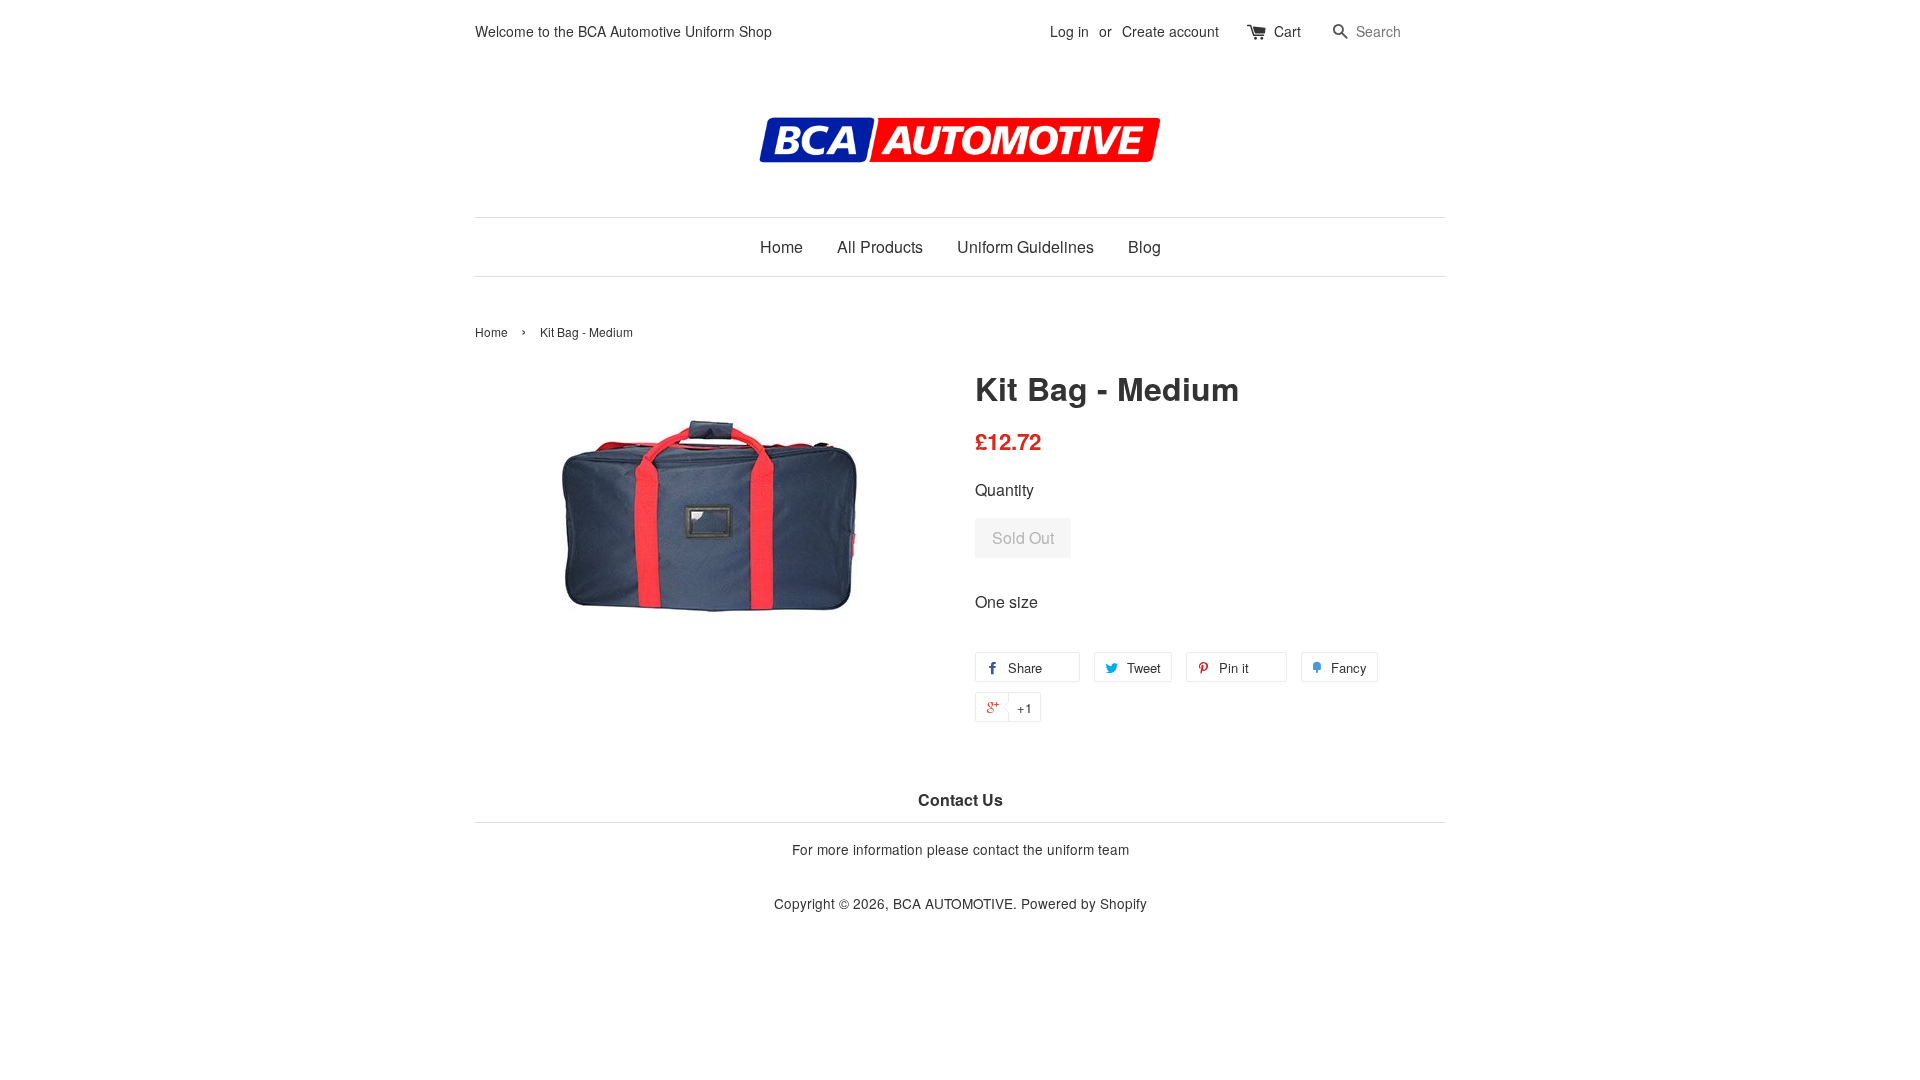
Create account (1170, 31)
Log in (1069, 31)
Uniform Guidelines (1025, 246)
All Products (880, 246)
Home (781, 246)
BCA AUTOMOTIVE (953, 903)
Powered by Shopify (1084, 903)
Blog (1144, 246)
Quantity (1004, 489)
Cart (1287, 31)
